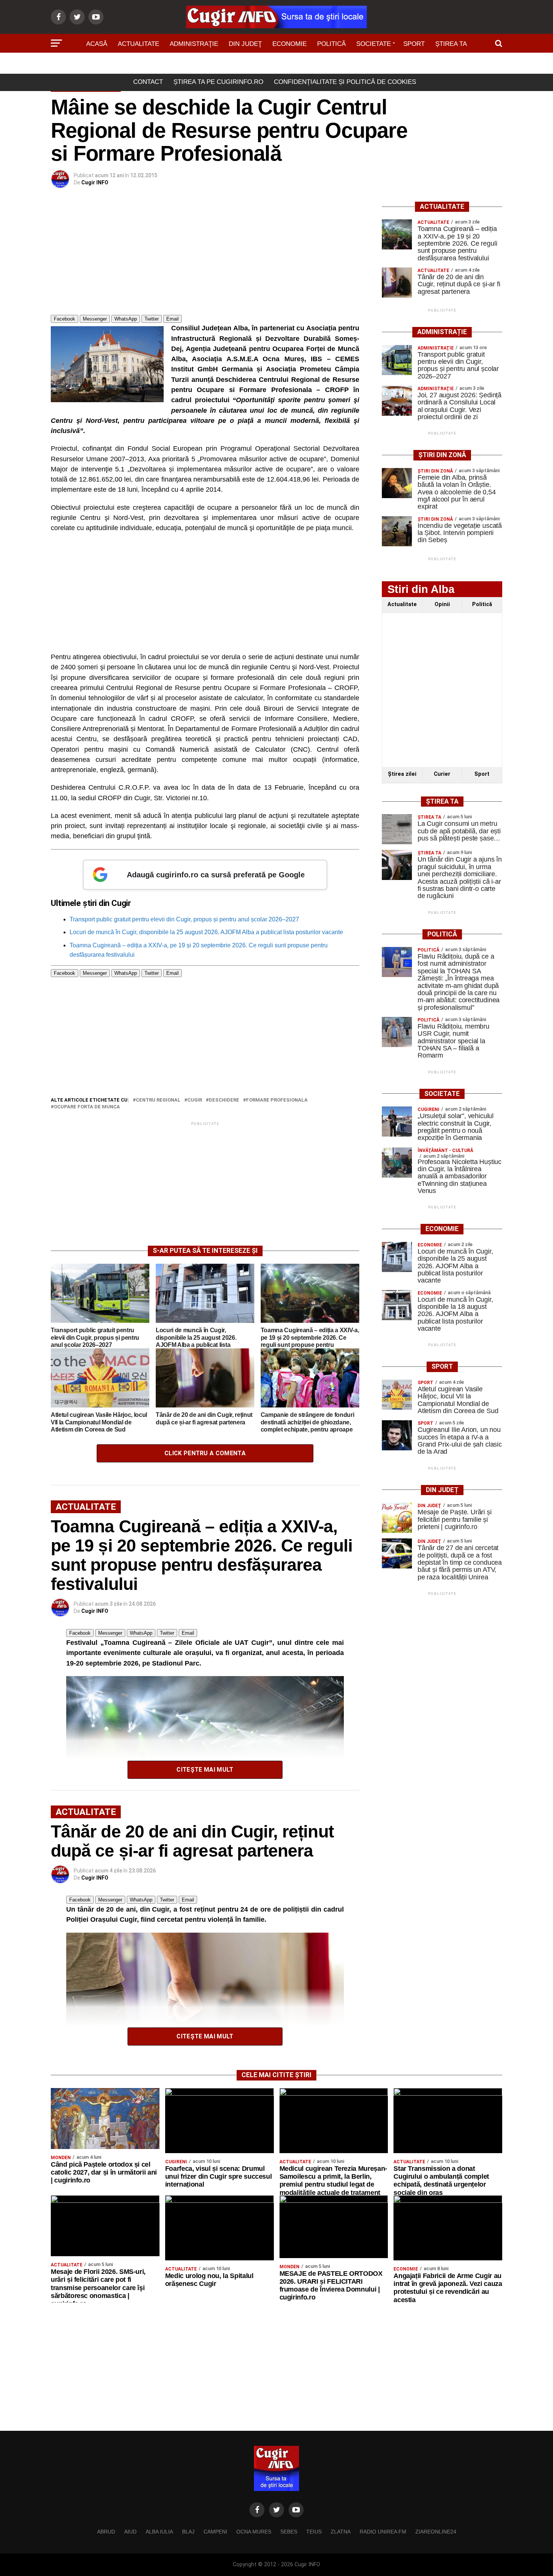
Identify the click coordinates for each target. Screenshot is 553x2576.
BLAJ (188, 2532)
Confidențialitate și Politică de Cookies (345, 82)
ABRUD (106, 2532)
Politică (331, 44)
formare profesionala (277, 1100)
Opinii (442, 604)
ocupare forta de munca (87, 1107)
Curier (442, 774)
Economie (289, 44)
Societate (374, 44)
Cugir (195, 1100)
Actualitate (138, 44)
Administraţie (194, 44)
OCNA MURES (254, 2532)
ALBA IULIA (159, 2532)
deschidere (224, 1100)
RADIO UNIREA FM (383, 2532)
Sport (414, 44)
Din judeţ (245, 44)
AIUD (130, 2532)
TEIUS (314, 2532)
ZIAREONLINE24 (436, 2532)
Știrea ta (451, 44)
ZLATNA (341, 2532)
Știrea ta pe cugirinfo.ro (218, 82)
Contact (148, 82)
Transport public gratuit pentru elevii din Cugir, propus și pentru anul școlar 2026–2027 (184, 919)
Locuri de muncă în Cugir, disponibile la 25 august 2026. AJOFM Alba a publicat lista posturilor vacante (206, 932)
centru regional (158, 1100)
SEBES (289, 2532)
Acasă (97, 44)
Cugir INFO (95, 182)
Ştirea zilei (402, 774)
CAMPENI (215, 2532)
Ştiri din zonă (276, 65)
